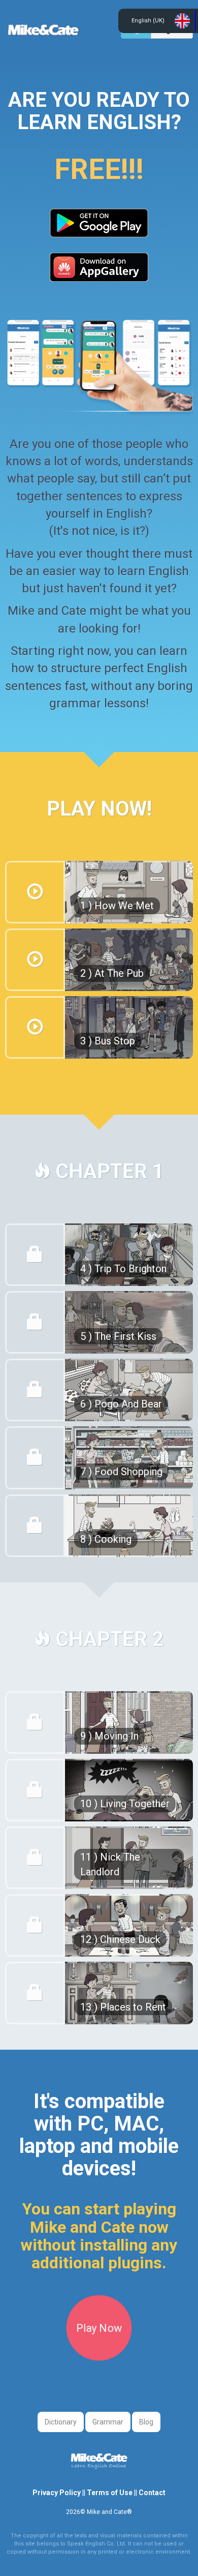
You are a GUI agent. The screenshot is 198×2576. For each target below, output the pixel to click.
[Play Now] (99, 2356)
